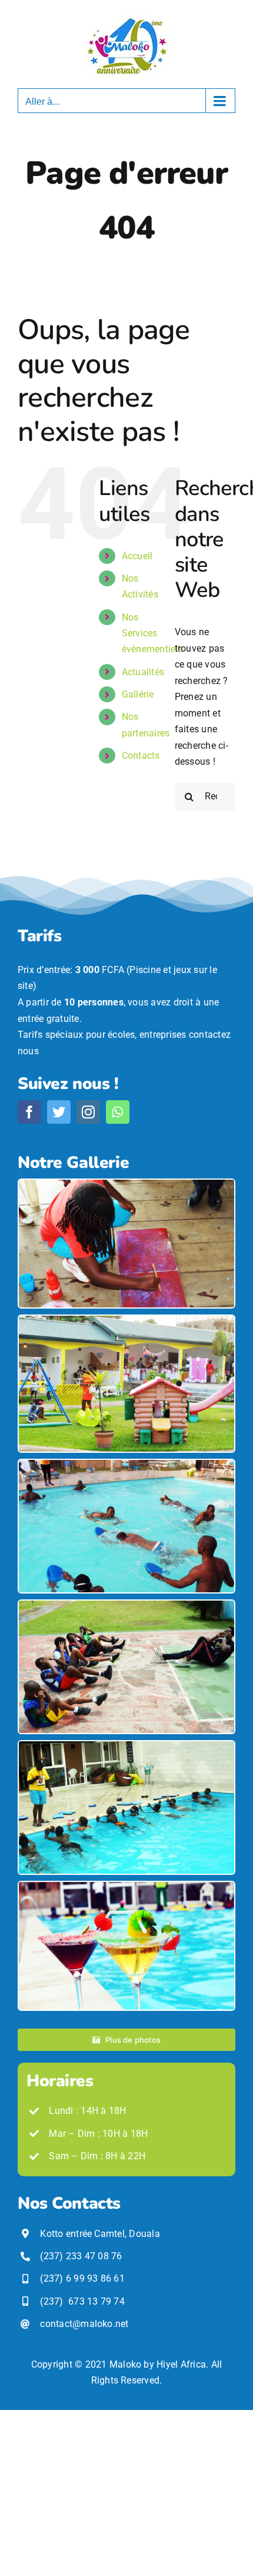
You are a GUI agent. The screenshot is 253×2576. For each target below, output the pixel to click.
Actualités (143, 672)
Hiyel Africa (181, 2364)
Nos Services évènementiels (152, 633)
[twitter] (59, 1112)
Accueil (137, 556)
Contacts (141, 756)
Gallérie (138, 694)
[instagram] (88, 1112)
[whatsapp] (118, 1112)
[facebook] (29, 1112)
